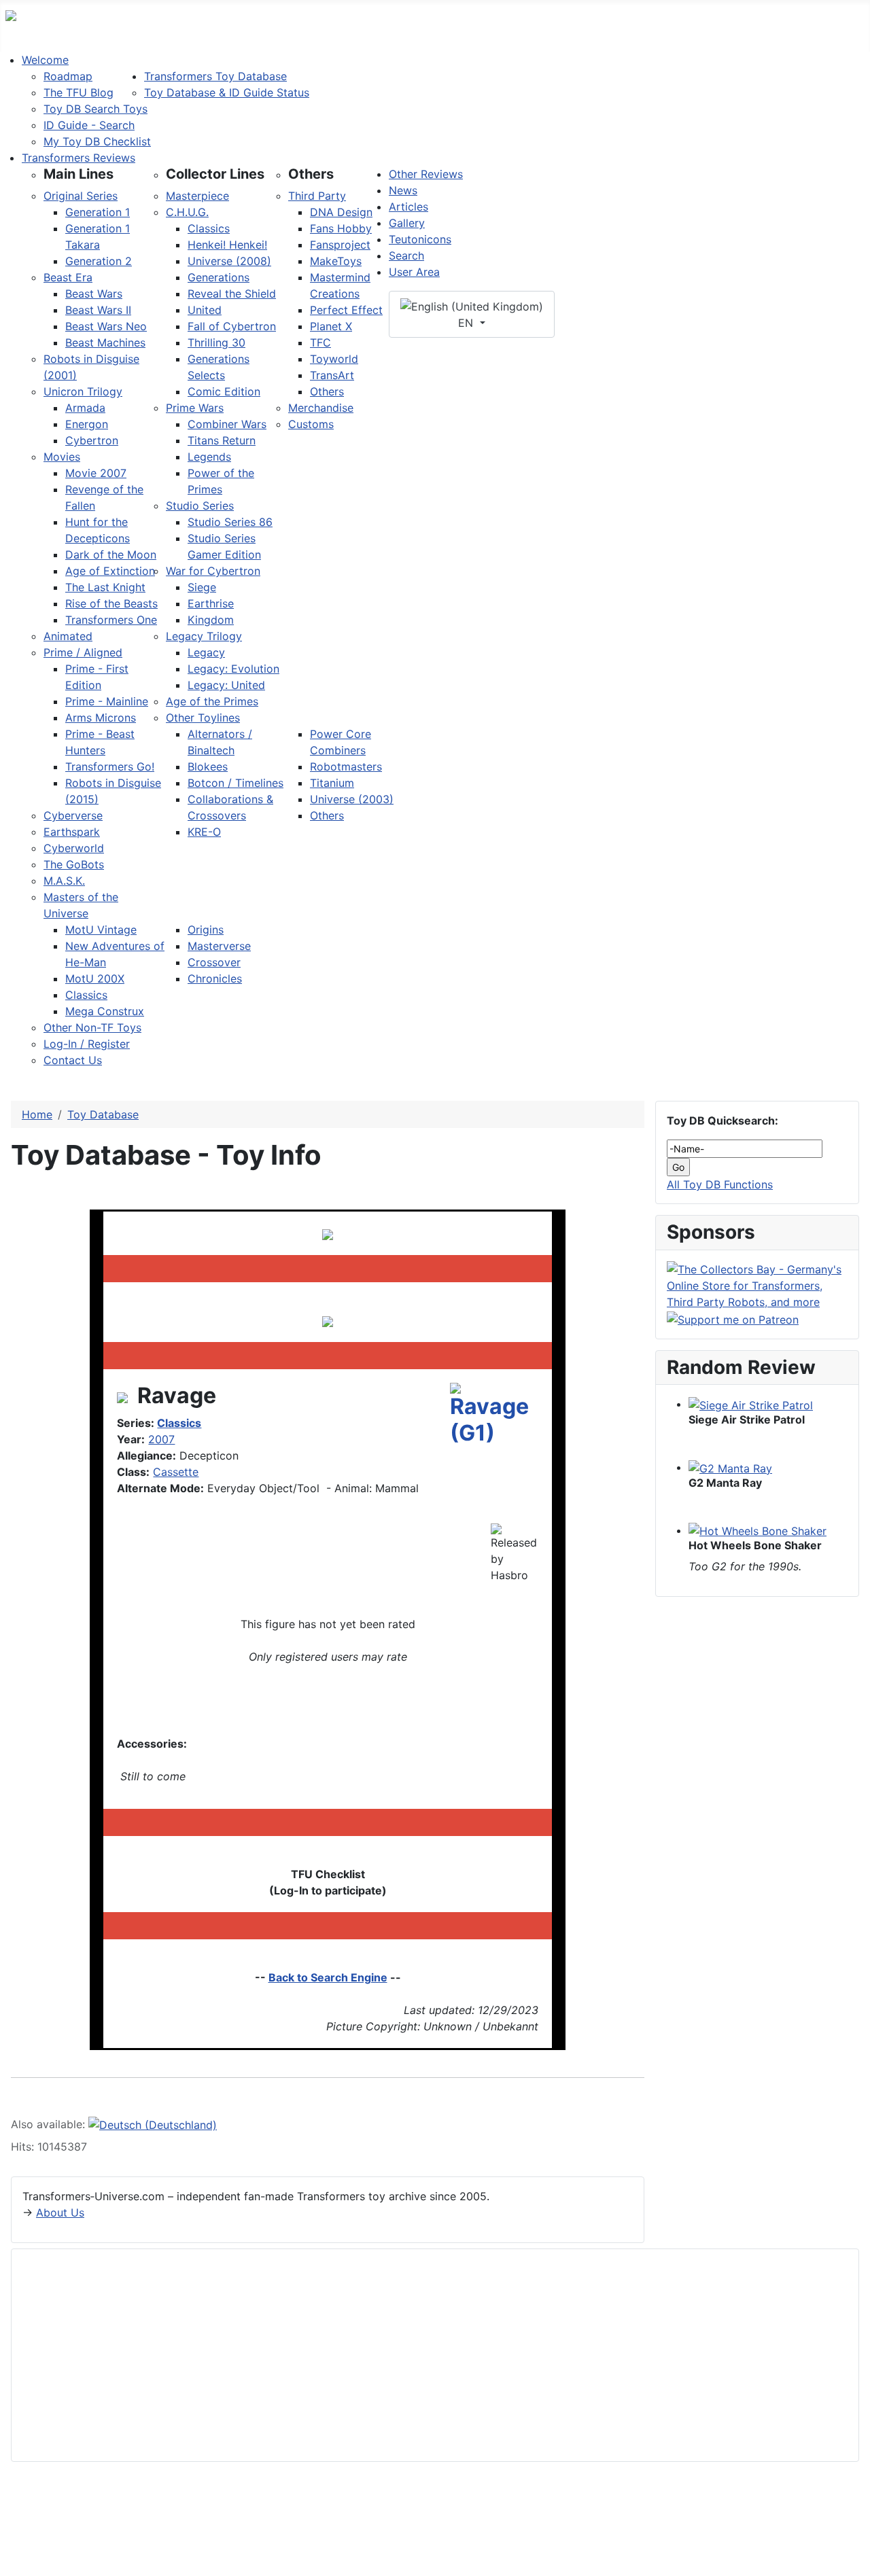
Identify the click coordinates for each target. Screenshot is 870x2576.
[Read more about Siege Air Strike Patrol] (751, 1404)
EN (467, 323)
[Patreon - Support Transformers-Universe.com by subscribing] (733, 1318)
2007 (161, 1439)
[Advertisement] (430, 2355)
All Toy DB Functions (720, 1184)
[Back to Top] (853, 2559)
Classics (179, 1423)
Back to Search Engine (328, 1977)
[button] (79, 174)
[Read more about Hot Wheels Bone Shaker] (758, 1530)
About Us (60, 2212)
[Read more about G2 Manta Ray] (730, 1467)
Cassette (176, 1472)
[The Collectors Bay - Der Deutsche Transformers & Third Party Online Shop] (757, 1284)
